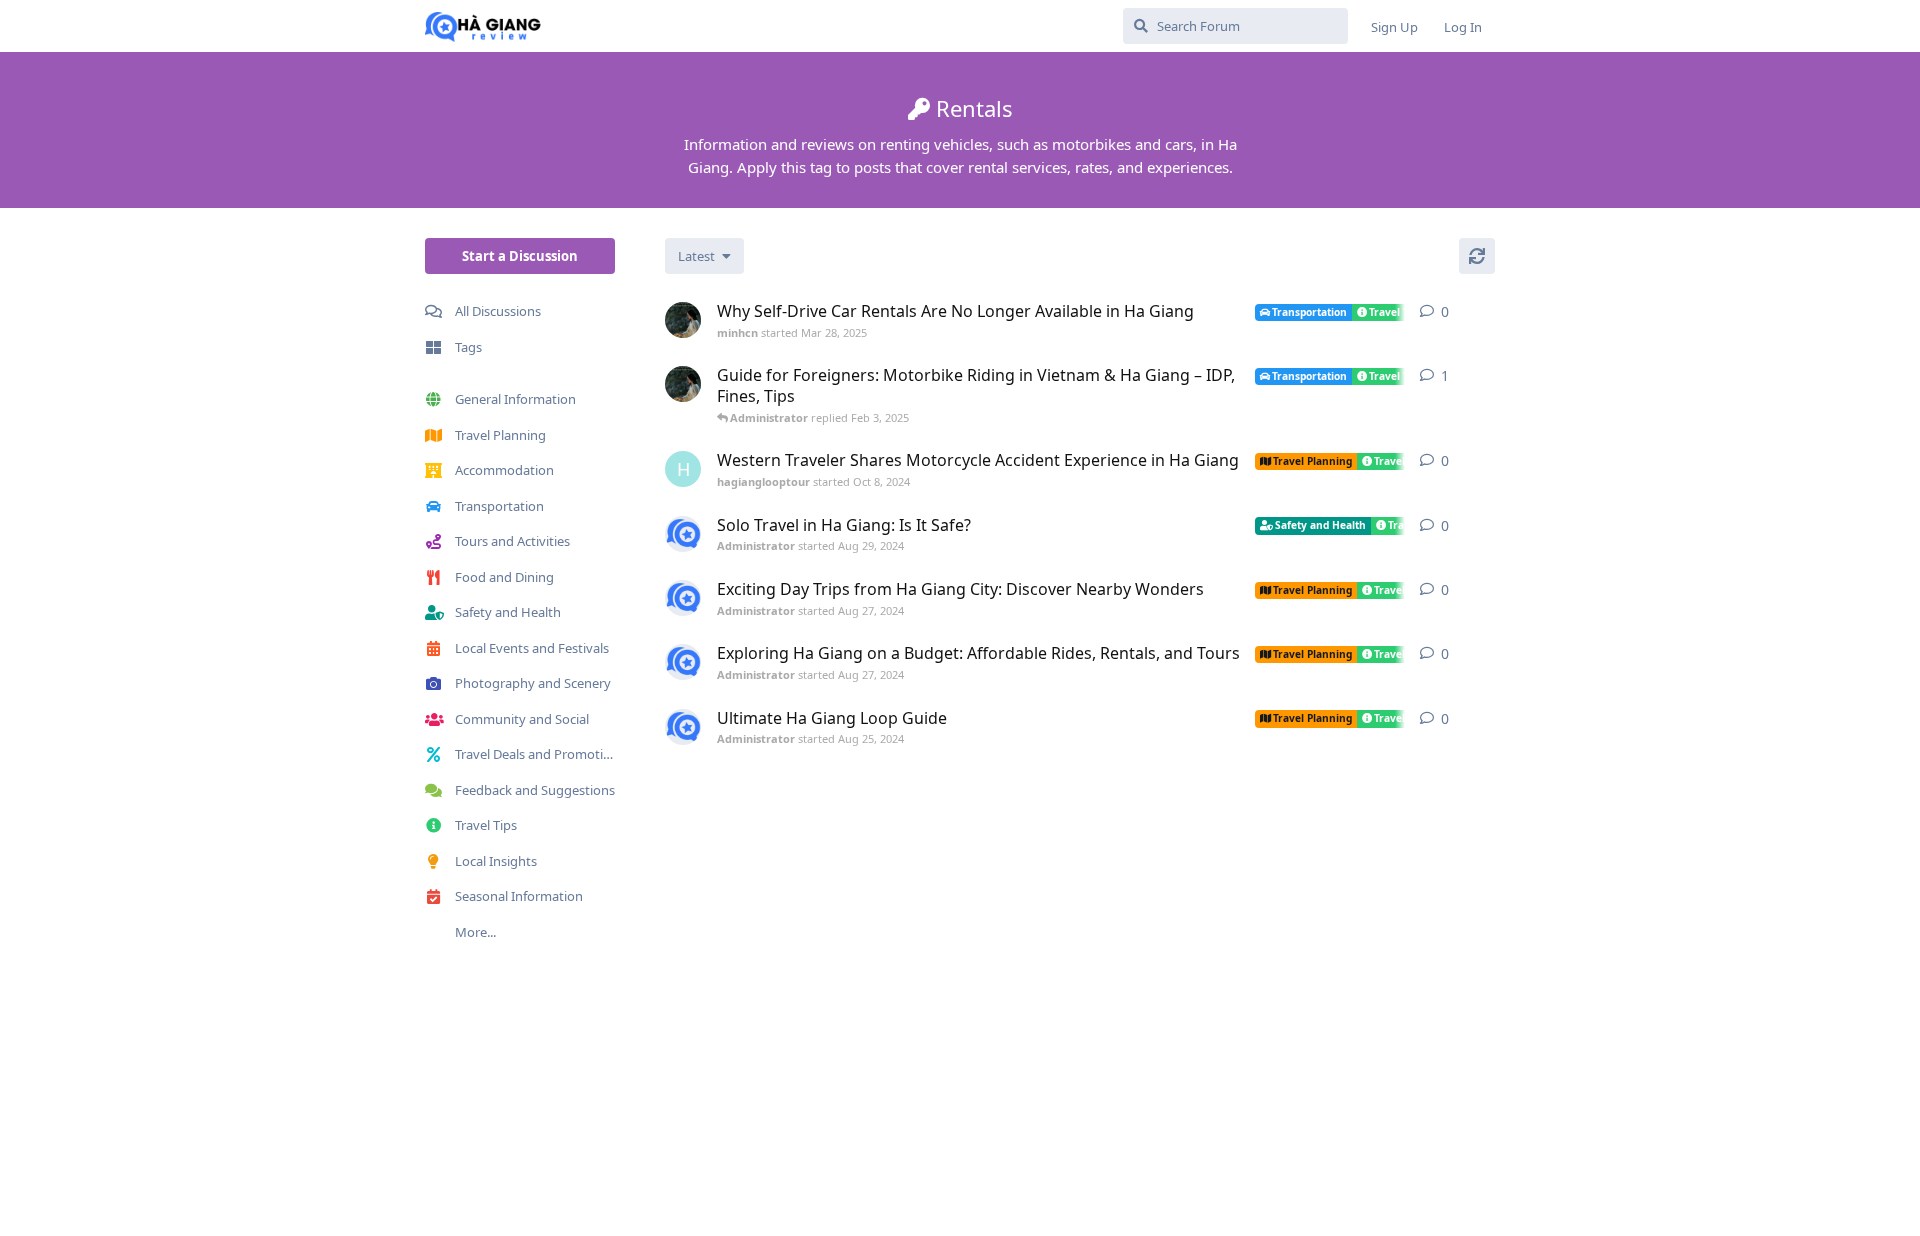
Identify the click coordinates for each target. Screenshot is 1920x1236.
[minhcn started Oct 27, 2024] (683, 384)
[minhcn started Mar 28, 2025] (683, 320)
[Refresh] (1477, 256)
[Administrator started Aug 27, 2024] (683, 598)
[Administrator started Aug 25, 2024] (683, 727)
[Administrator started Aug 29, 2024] (683, 534)
